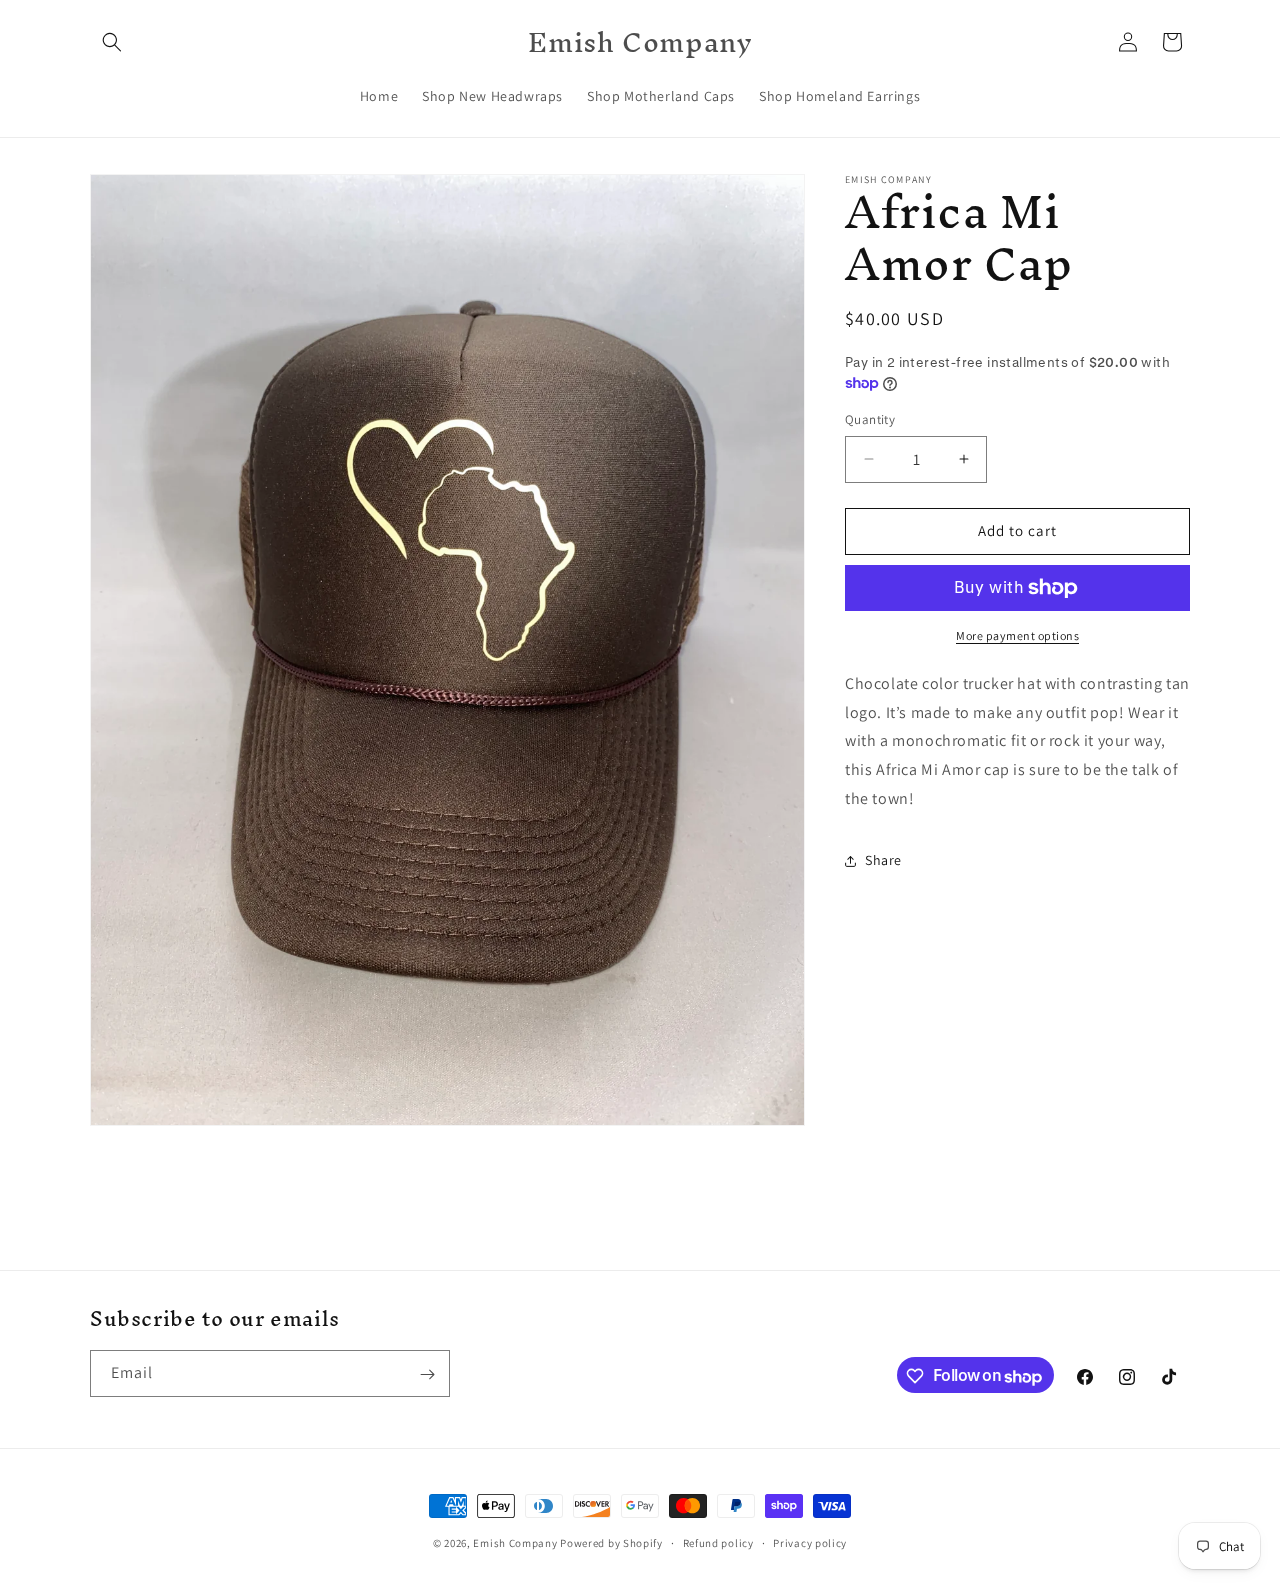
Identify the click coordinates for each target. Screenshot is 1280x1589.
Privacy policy (810, 1543)
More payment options (1017, 635)
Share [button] (883, 860)
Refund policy (718, 1543)
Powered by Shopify (611, 1543)
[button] (112, 42)
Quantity (870, 419)
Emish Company (515, 1543)
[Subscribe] (427, 1374)
